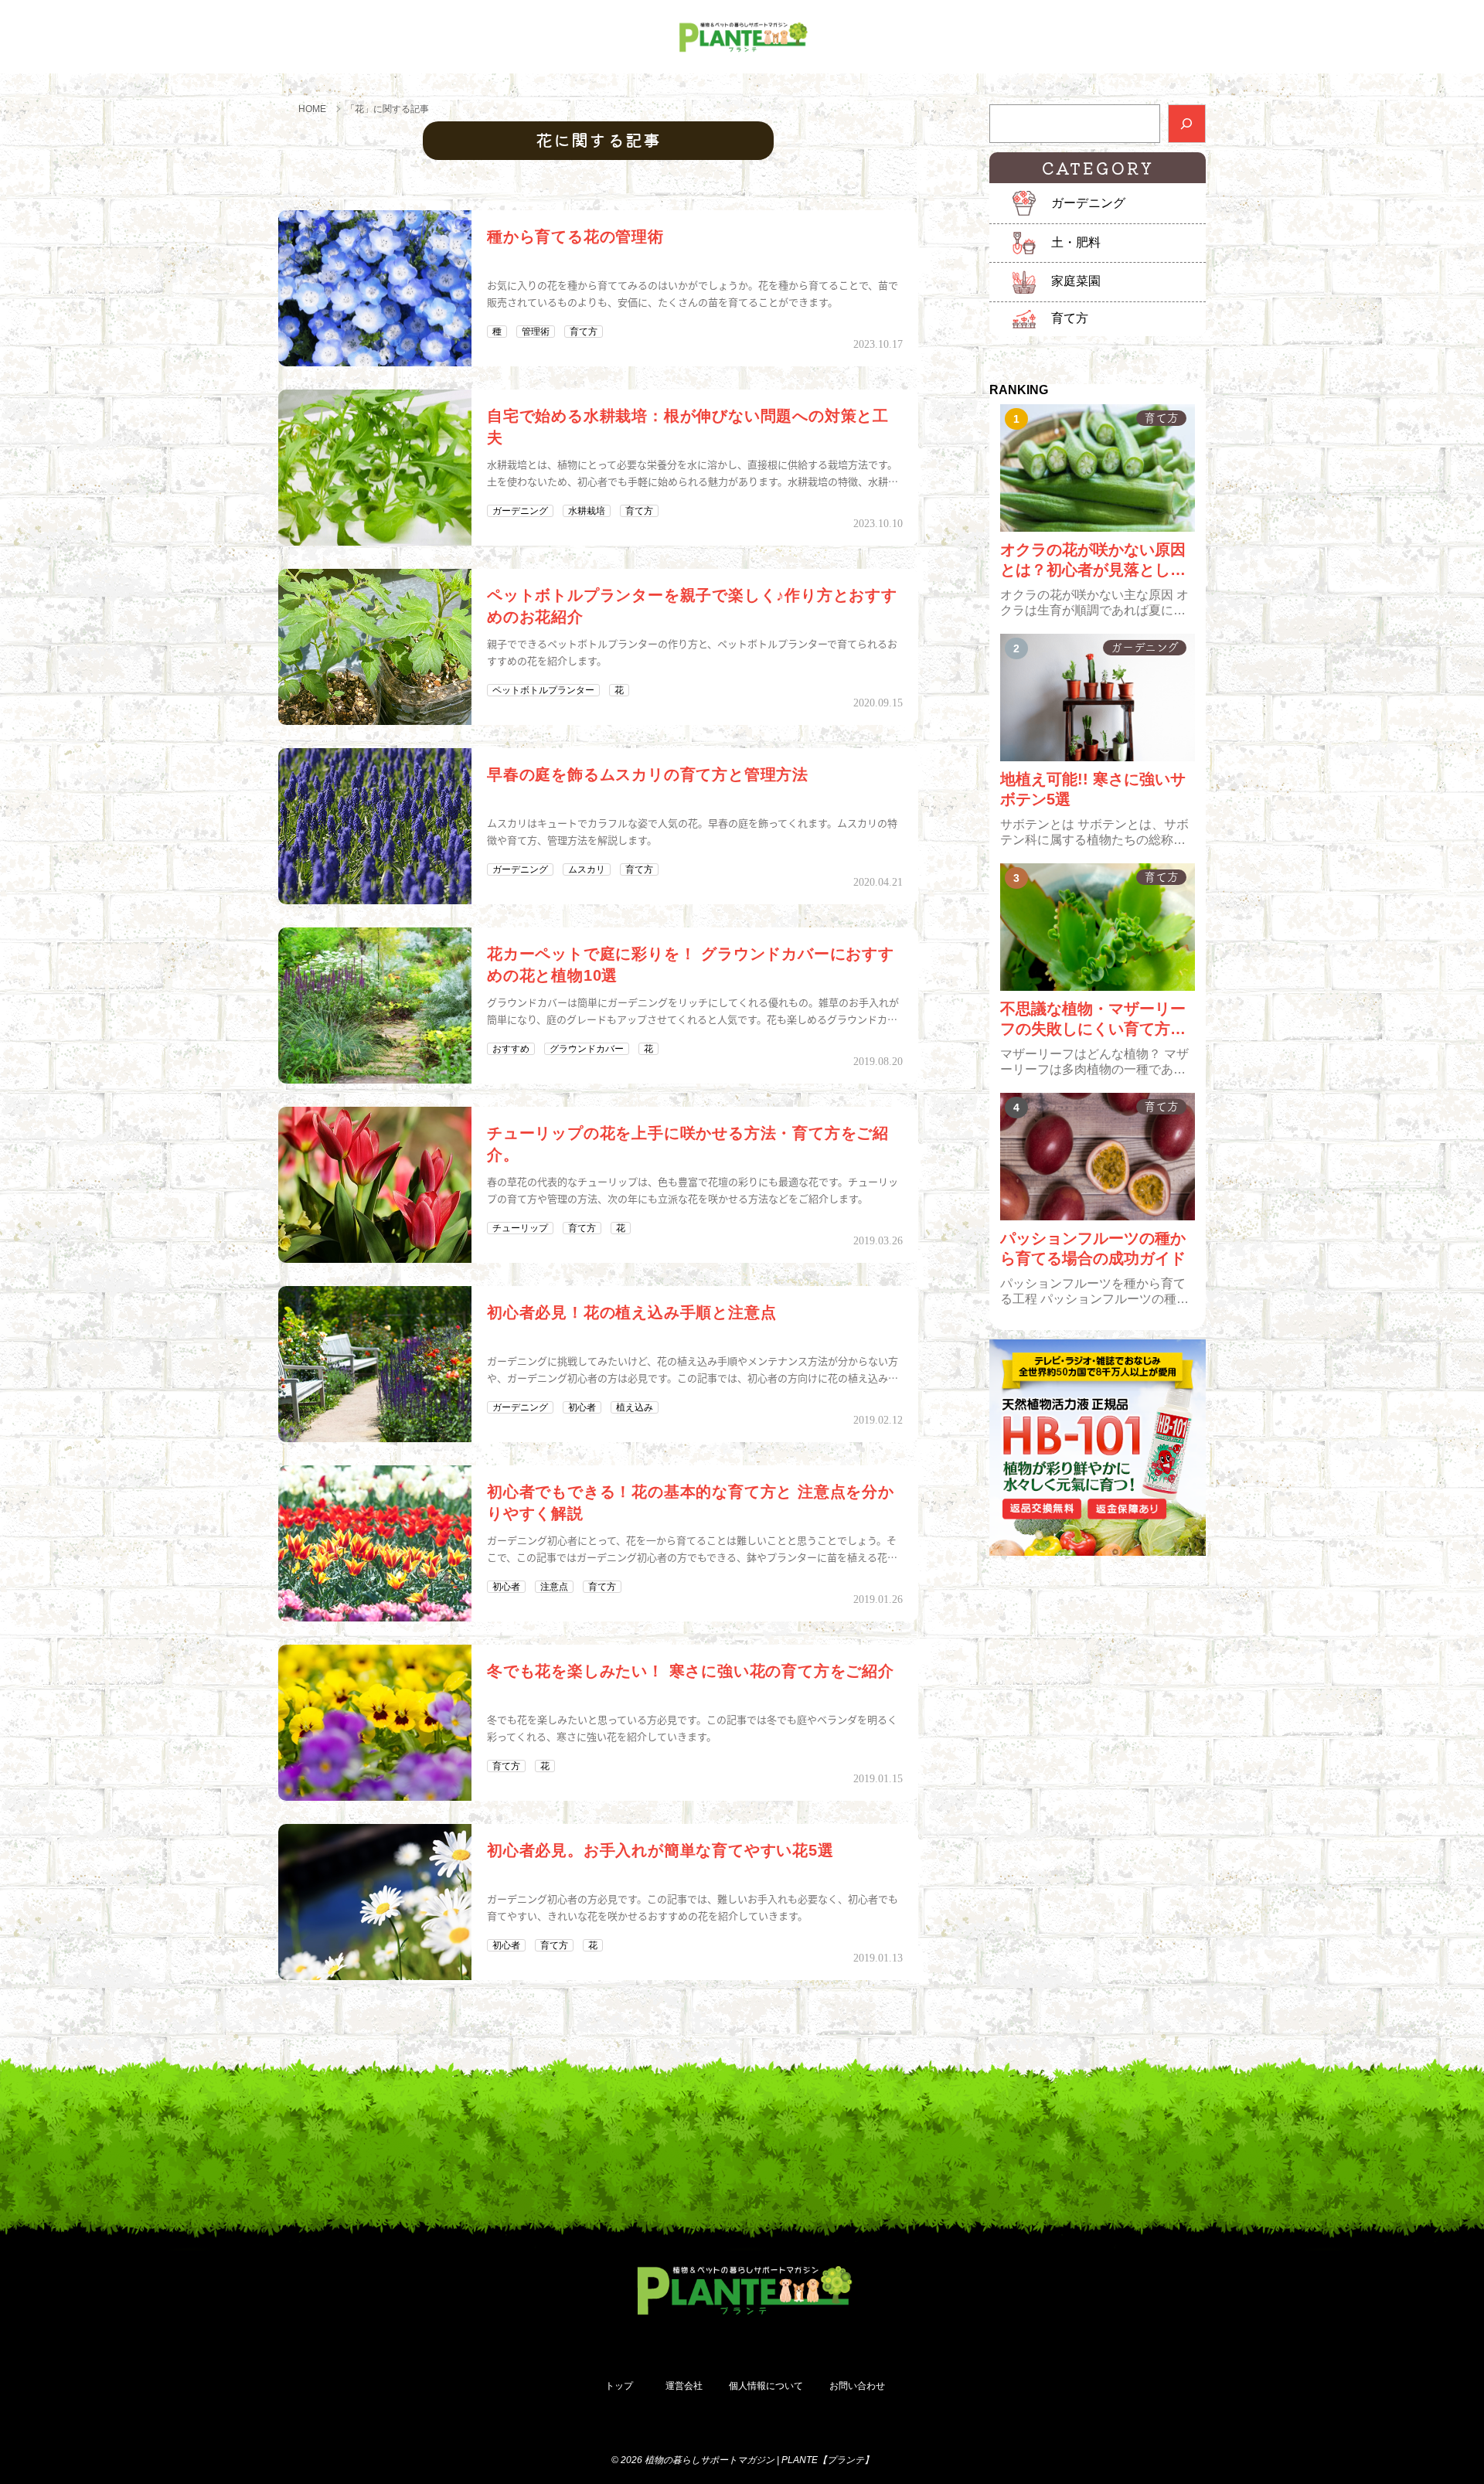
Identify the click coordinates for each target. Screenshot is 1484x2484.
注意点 (554, 1587)
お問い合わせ (857, 2386)
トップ (619, 2386)
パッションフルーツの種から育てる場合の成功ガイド (1093, 1248)
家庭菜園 (1076, 281)
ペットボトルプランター (543, 690)
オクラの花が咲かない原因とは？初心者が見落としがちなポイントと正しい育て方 (1093, 560)
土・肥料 (1076, 242)
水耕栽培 (587, 511)
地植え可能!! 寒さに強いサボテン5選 (1093, 789)
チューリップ (520, 1228)
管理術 (536, 332)
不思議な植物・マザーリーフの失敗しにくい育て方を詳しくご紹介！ (1093, 1019)
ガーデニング (520, 511)
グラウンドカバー (587, 1049)
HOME (312, 109)
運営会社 (684, 2386)
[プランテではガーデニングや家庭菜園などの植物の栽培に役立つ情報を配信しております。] (742, 37)
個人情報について (766, 2386)
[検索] (1187, 124)
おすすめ (511, 1049)
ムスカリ (587, 869)
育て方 (584, 332)
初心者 (582, 1407)
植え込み (635, 1407)
